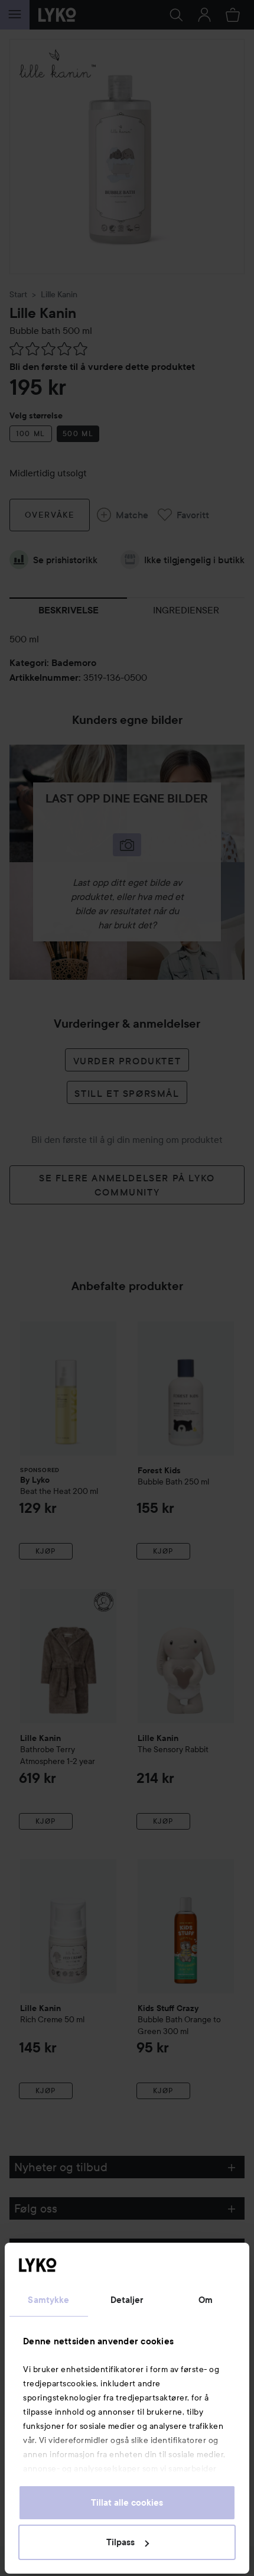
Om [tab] (206, 2300)
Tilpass (121, 2542)
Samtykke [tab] (48, 2300)
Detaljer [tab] (127, 2300)
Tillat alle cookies (127, 2503)
